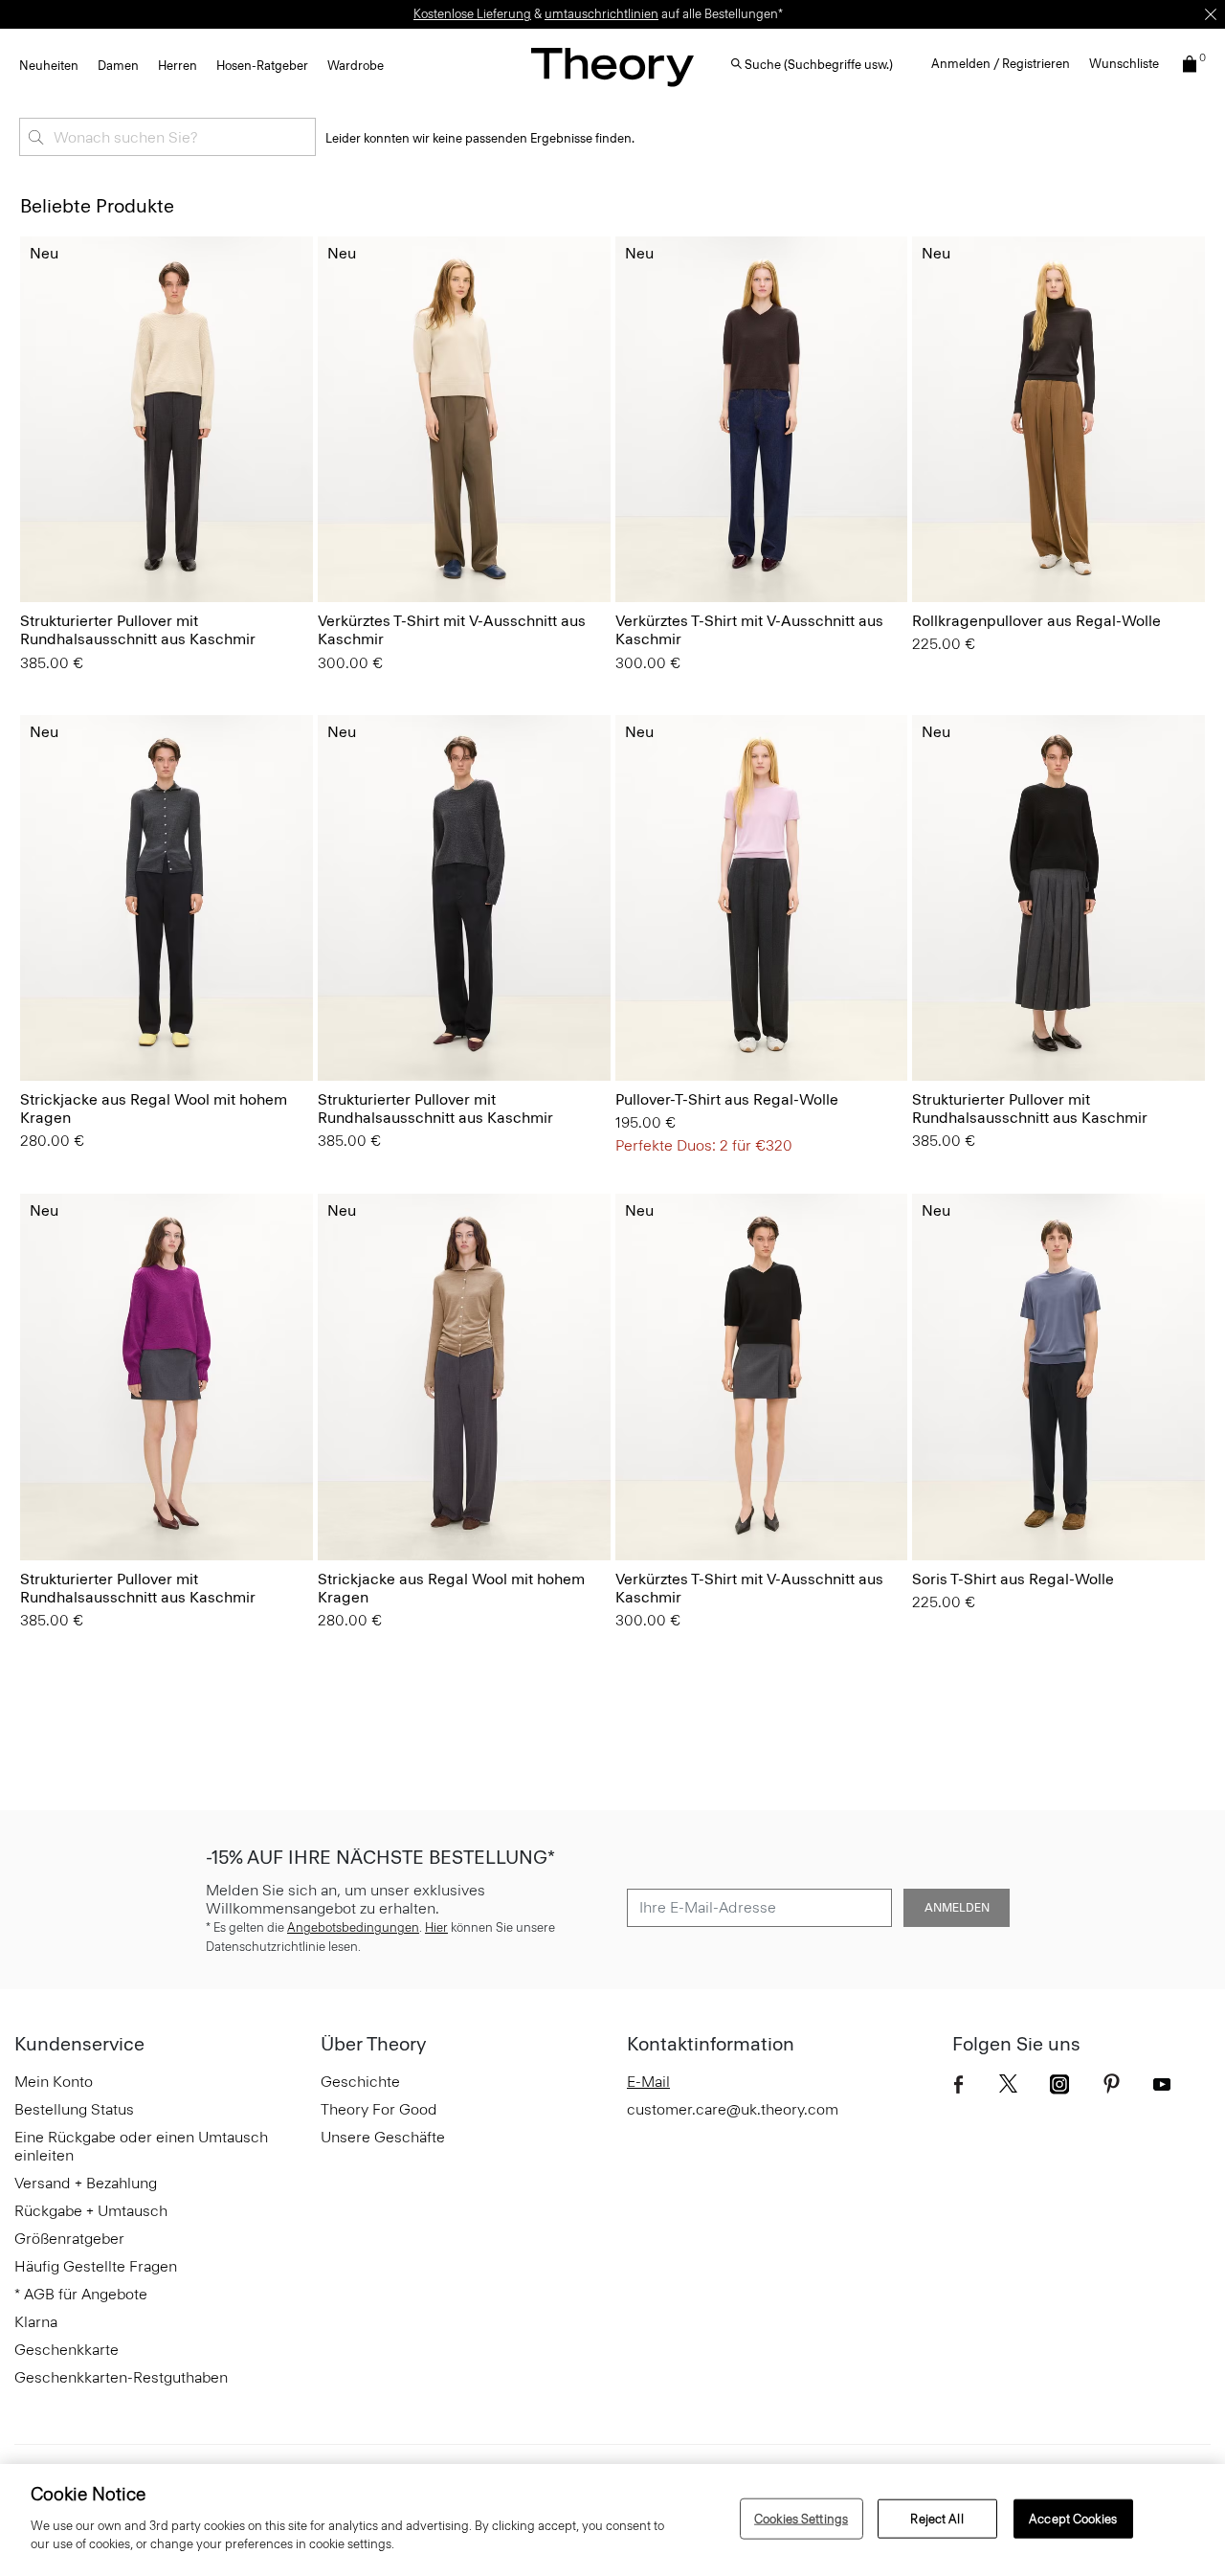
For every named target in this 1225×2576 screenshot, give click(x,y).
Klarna (36, 2322)
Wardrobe (356, 66)
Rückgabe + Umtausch (91, 2211)
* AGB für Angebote (81, 2294)
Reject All (936, 2518)
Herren (178, 66)
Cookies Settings (801, 2518)
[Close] (1211, 14)
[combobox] (167, 137)
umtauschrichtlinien (601, 14)
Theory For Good (379, 2109)
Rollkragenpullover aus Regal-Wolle (1036, 621)
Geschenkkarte (67, 2350)
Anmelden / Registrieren (1001, 64)
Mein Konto (54, 2082)
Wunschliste (1124, 64)
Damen (118, 66)
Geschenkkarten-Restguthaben (121, 2377)
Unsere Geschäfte (383, 2137)
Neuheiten (49, 66)
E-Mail (648, 2082)
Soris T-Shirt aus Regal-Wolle (1013, 1579)
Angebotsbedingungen (353, 1927)
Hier (436, 1927)
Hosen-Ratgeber (262, 66)
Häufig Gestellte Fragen (96, 2266)
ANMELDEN (957, 1908)
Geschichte (360, 2082)
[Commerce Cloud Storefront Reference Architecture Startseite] (612, 67)
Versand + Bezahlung (86, 2183)
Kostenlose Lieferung (472, 14)
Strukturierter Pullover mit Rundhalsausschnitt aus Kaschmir (138, 630)
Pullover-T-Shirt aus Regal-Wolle (727, 1099)
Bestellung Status (74, 2109)
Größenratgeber (69, 2239)
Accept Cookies (1073, 2518)
